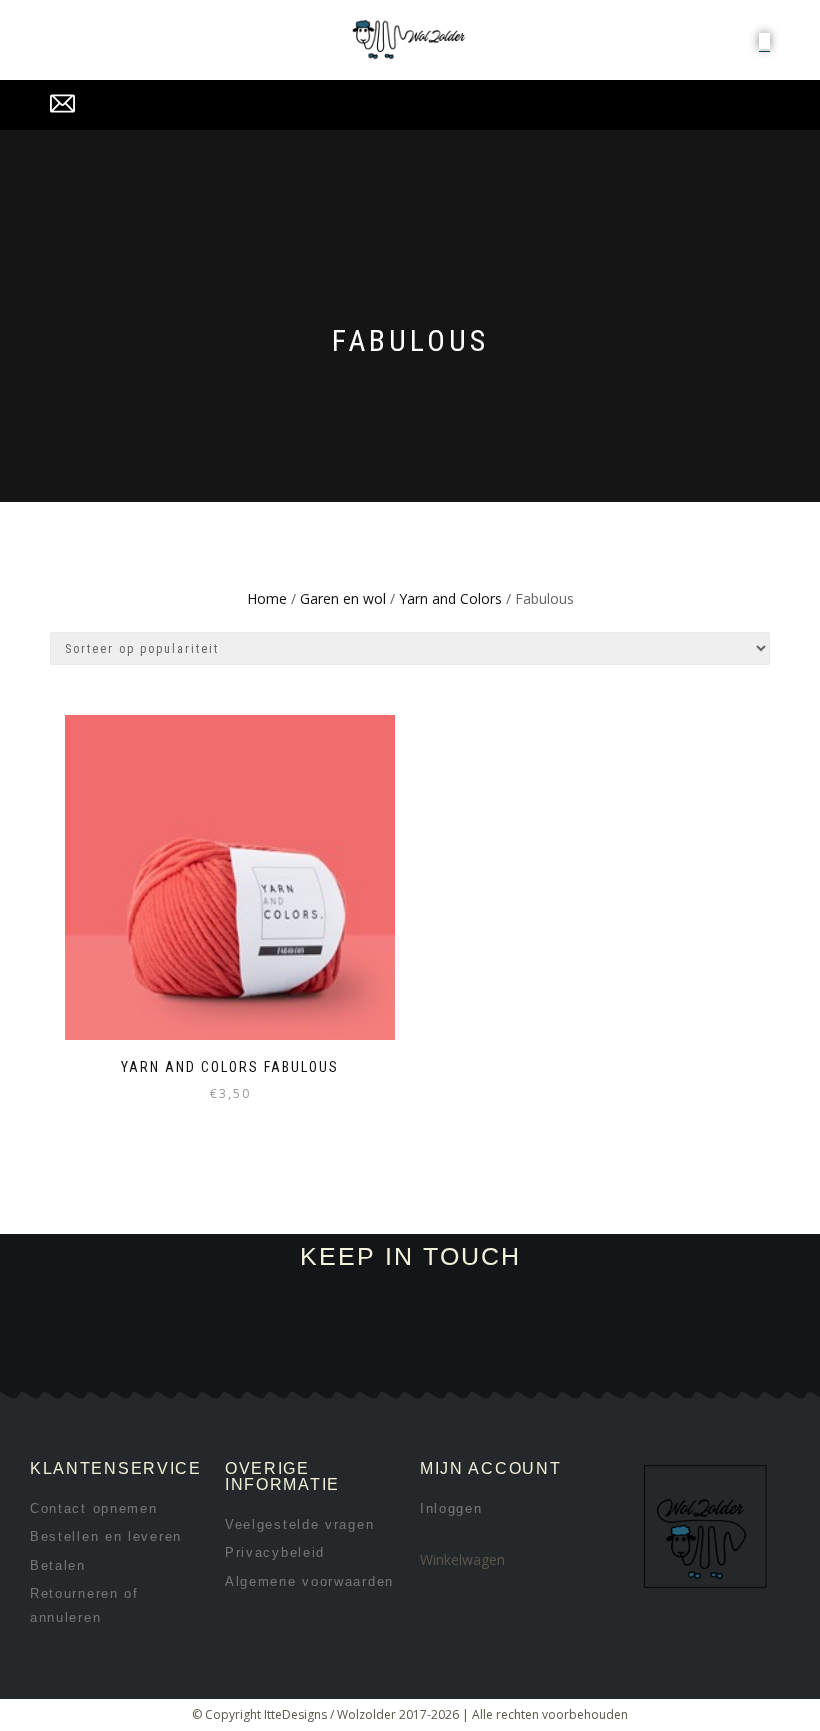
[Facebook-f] (171, 1367)
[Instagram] (238, 1367)
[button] (764, 41)
